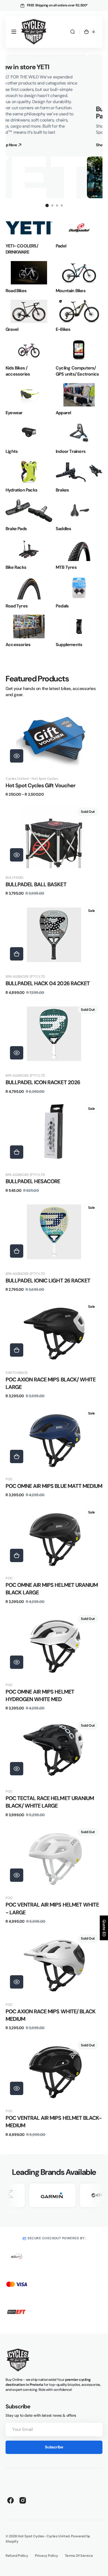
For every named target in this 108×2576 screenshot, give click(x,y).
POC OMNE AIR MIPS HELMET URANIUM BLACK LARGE (52, 1589)
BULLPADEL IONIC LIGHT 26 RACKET (48, 1281)
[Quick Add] (17, 954)
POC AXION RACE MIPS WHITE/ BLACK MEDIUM (51, 2015)
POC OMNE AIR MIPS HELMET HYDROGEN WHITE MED (40, 1696)
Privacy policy (47, 2556)
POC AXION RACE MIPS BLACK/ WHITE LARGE (51, 1383)
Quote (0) (104, 1928)
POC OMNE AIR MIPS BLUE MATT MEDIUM (54, 1486)
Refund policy (17, 2556)
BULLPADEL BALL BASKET (36, 884)
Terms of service (79, 2556)
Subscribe (54, 2447)
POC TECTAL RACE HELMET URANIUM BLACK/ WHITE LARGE (50, 1802)
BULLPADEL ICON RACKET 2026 (43, 1082)
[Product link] (54, 751)
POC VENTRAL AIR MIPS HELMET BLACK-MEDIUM (54, 2122)
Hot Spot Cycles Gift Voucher (40, 786)
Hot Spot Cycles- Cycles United (44, 2536)
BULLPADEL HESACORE (33, 1181)
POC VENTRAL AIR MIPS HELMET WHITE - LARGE (52, 1909)
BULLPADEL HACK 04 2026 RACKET (48, 983)
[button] (14, 32)
